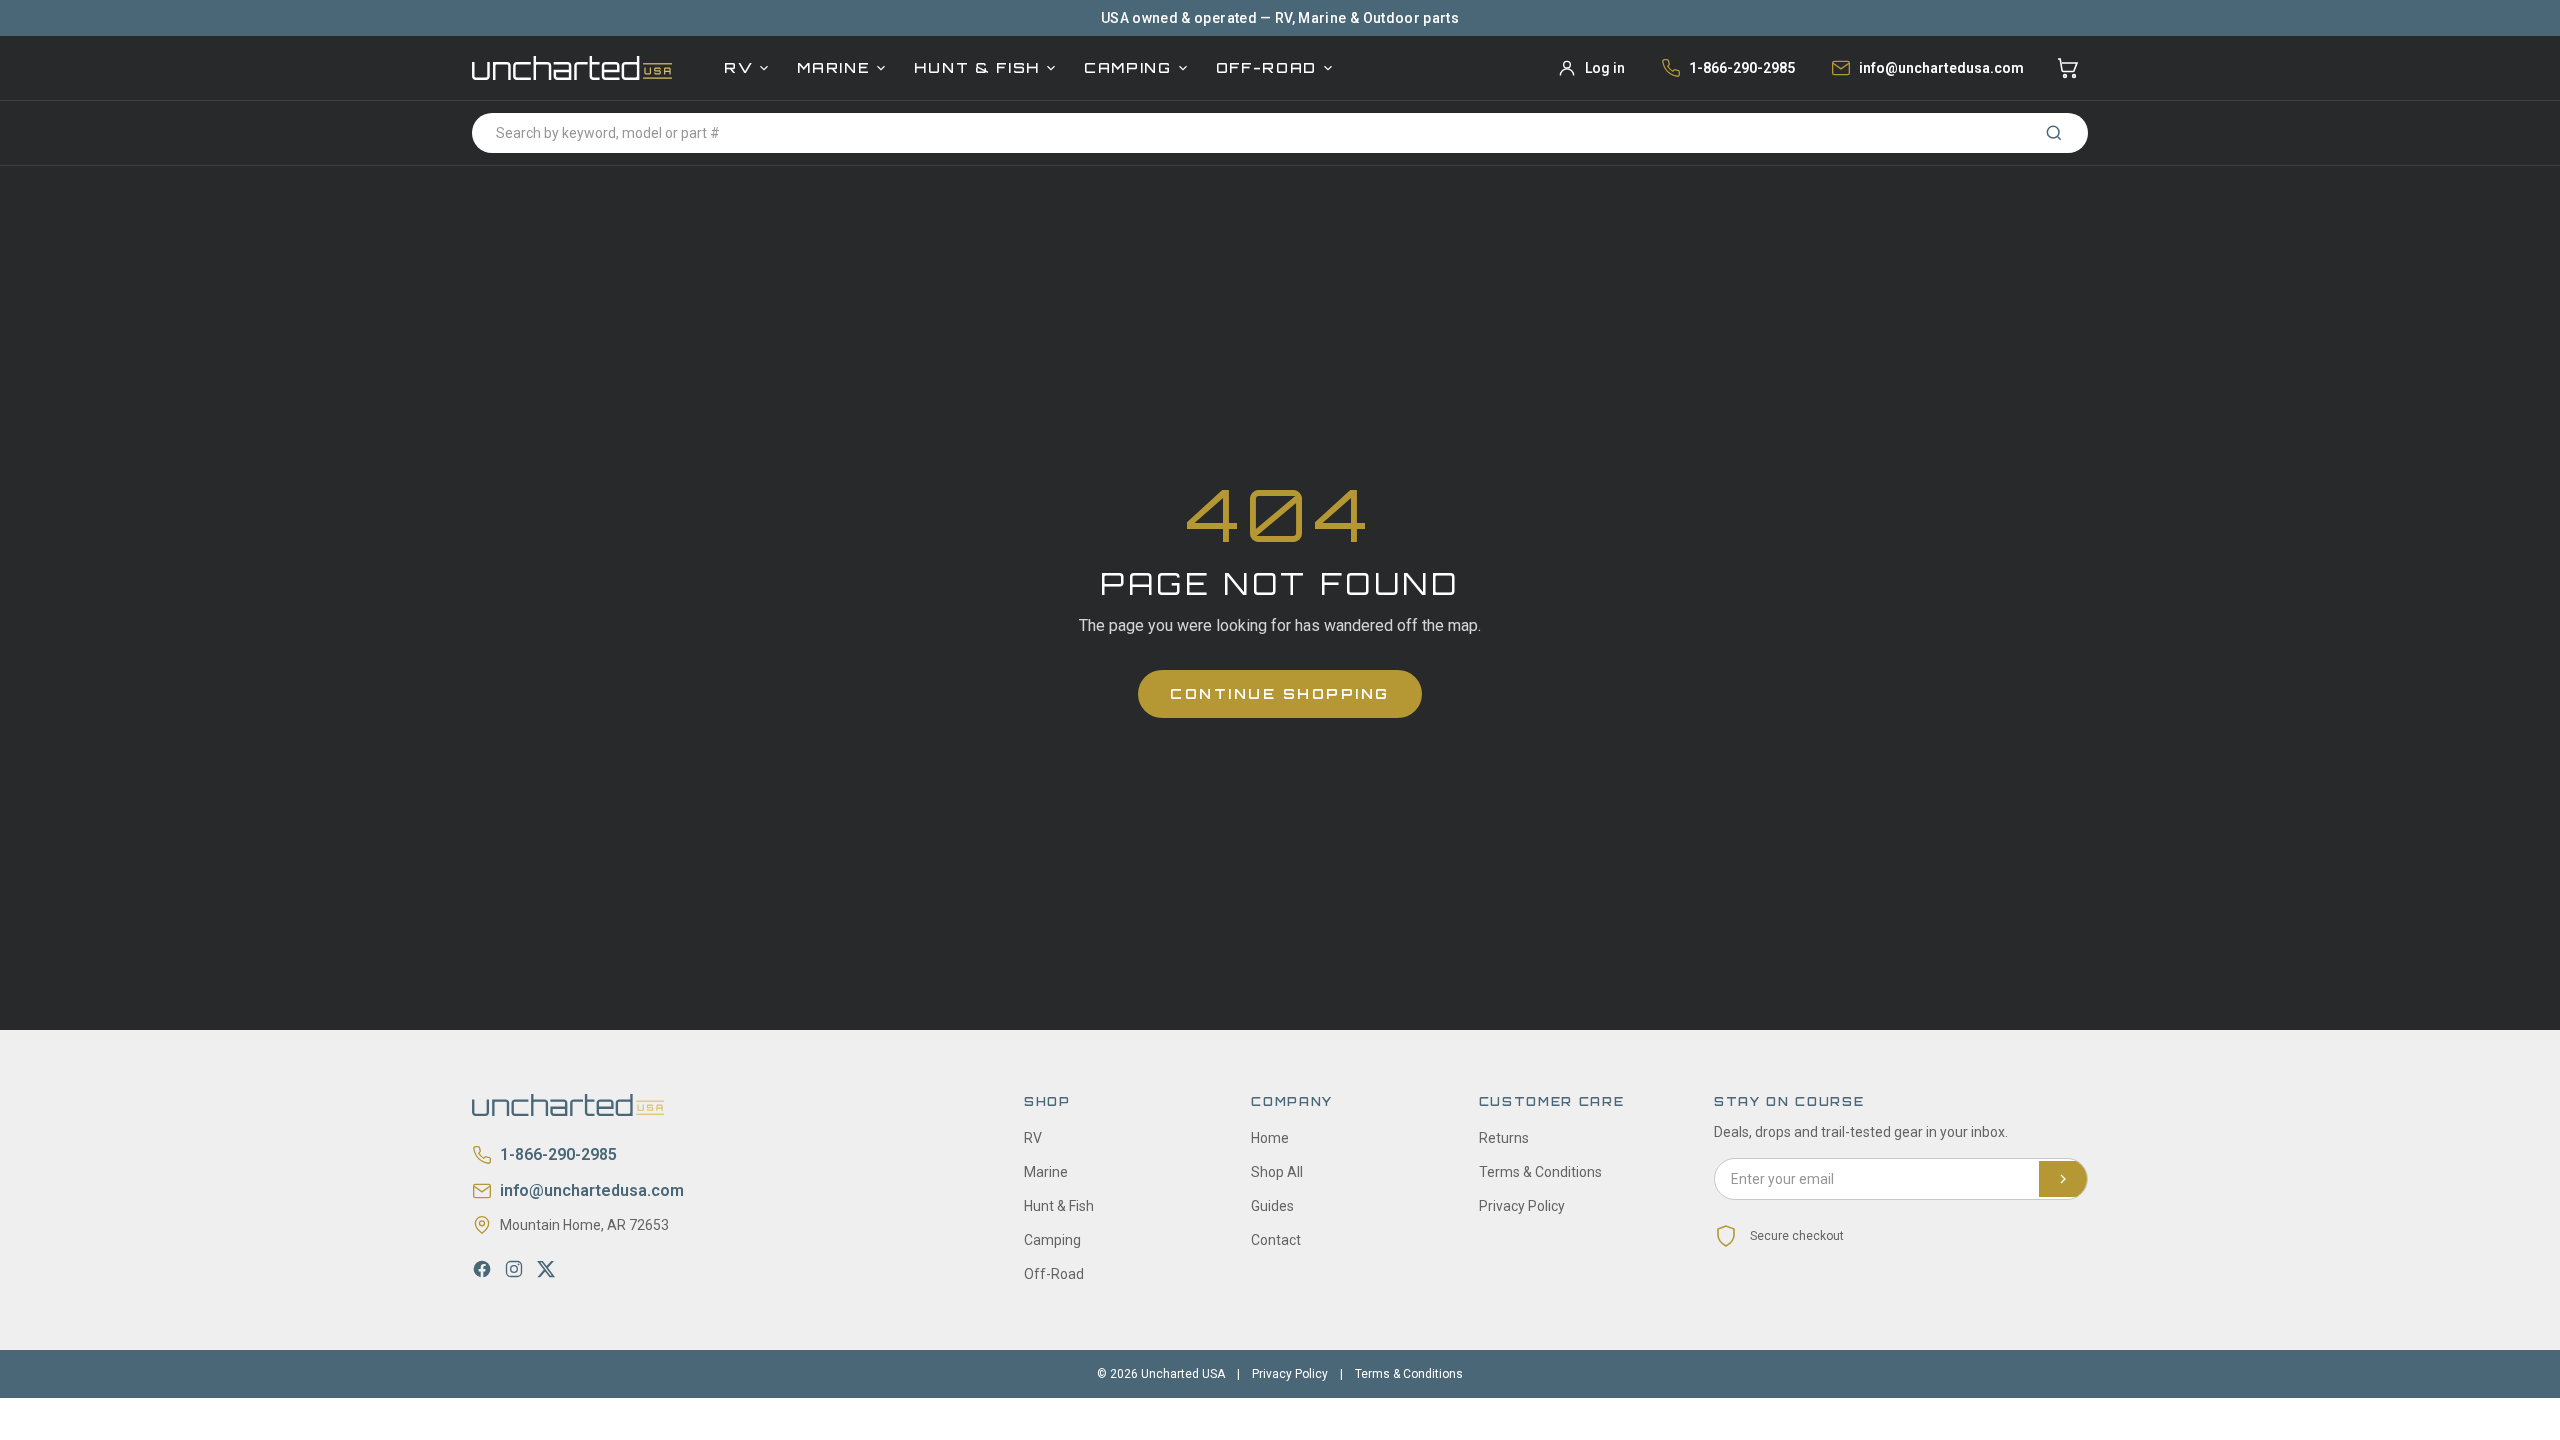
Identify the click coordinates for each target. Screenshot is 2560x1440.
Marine (833, 67)
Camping (1128, 67)
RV (738, 67)
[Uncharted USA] (572, 67)
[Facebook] (482, 1269)
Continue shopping (1280, 693)
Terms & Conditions (1540, 1172)
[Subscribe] (2063, 1179)
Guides (1272, 1206)
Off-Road (1266, 67)
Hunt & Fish (976, 67)
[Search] (2054, 133)
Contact (1276, 1240)
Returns (1504, 1138)
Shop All (1277, 1172)
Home (1270, 1138)
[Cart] (2068, 68)
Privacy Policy (1522, 1206)
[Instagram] (514, 1269)
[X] (546, 1269)
